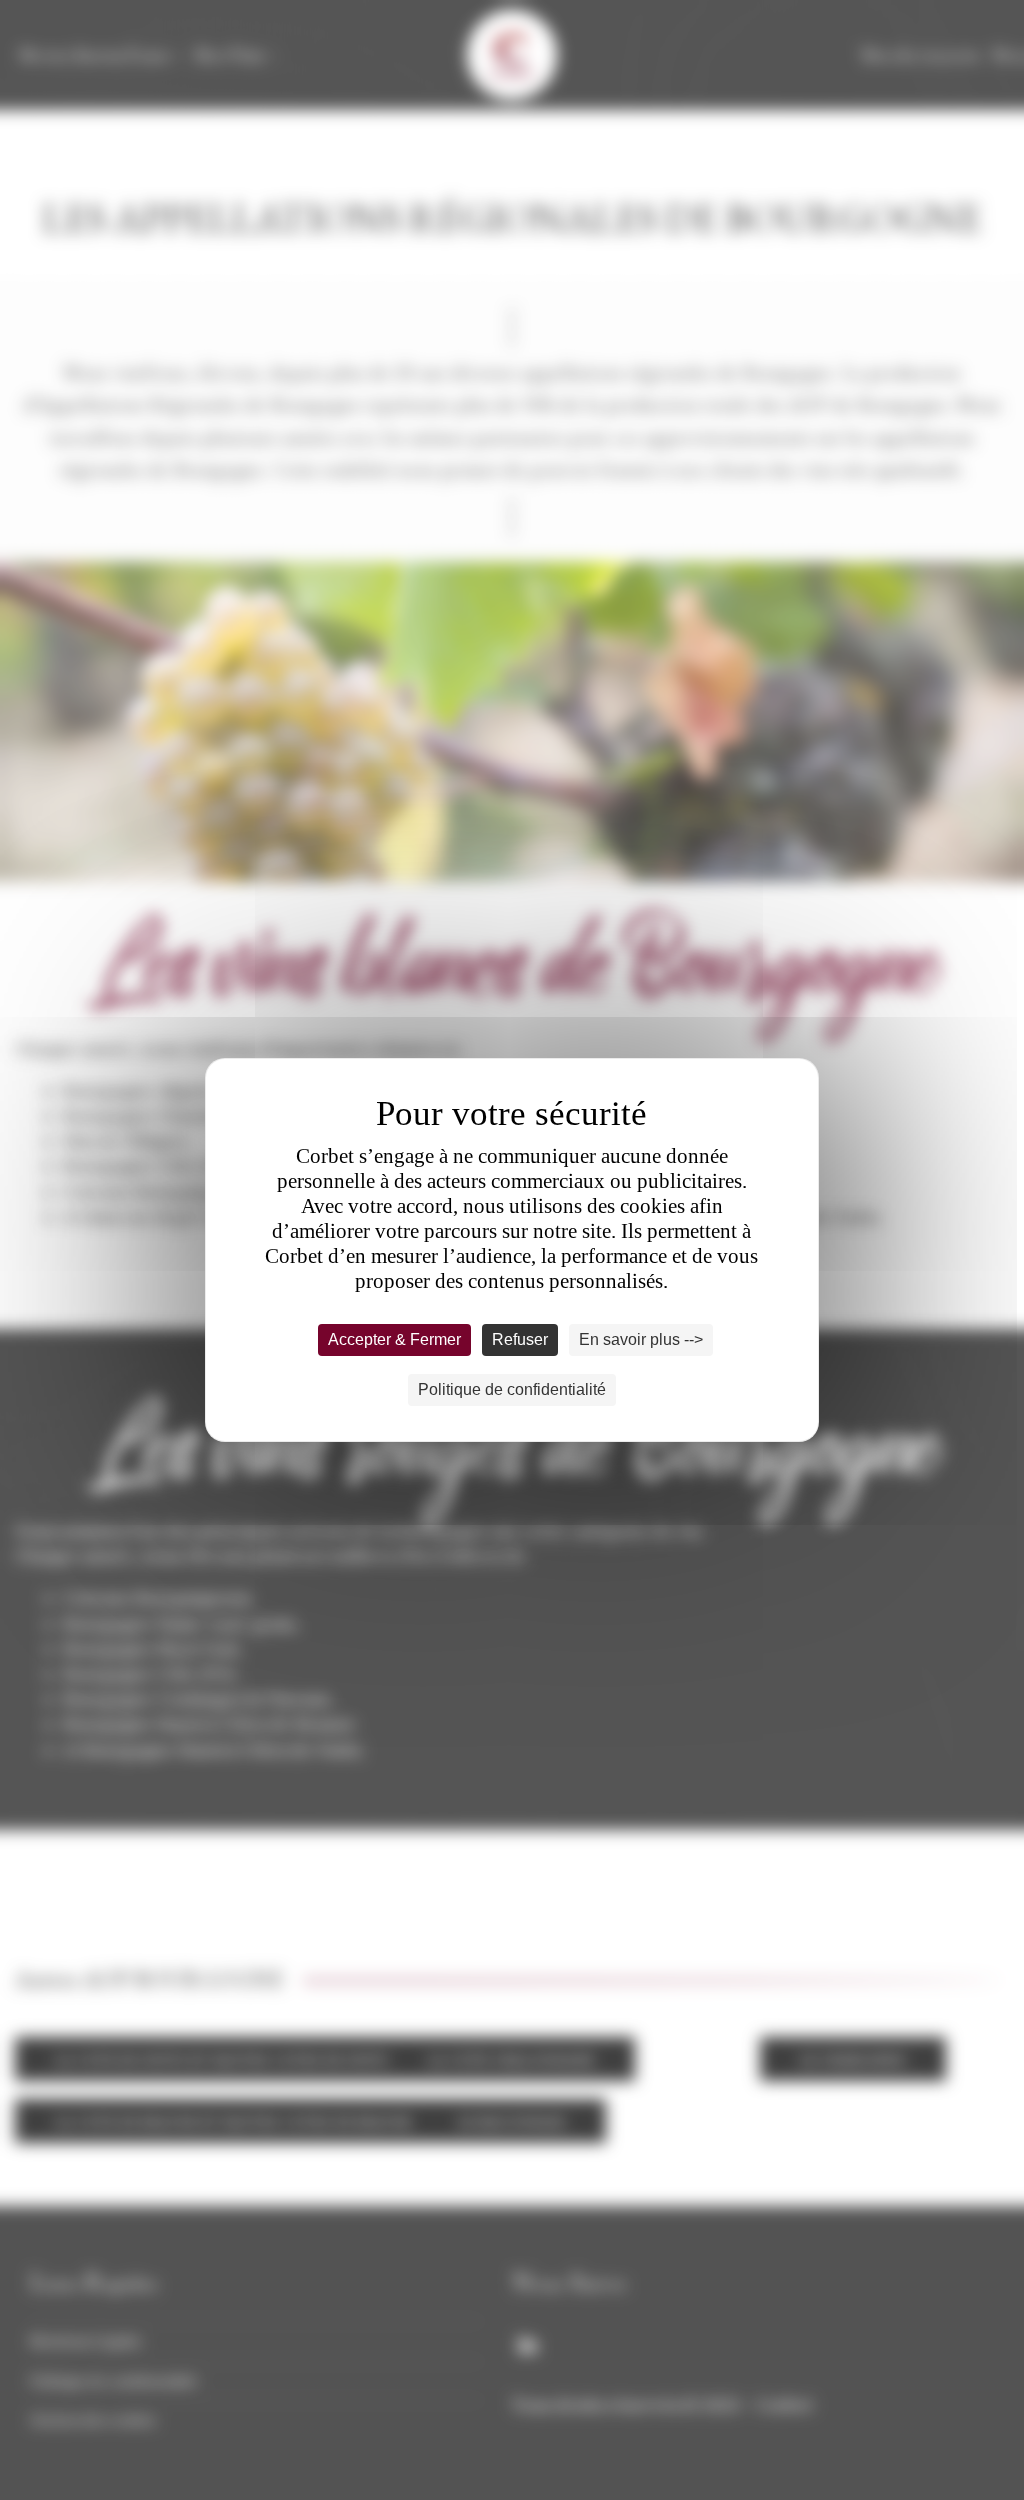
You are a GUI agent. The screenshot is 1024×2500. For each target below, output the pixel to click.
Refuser (520, 1339)
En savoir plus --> (641, 1339)
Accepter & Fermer (394, 1339)
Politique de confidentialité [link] (512, 1389)
